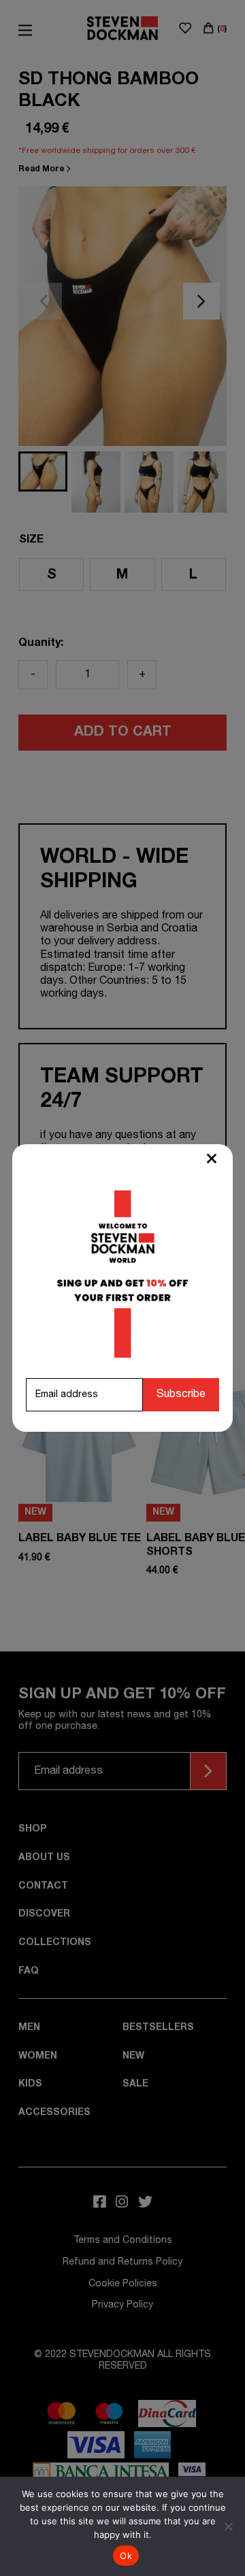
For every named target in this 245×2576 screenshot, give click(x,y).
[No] (228, 2526)
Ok (126, 2556)
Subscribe (181, 1394)
